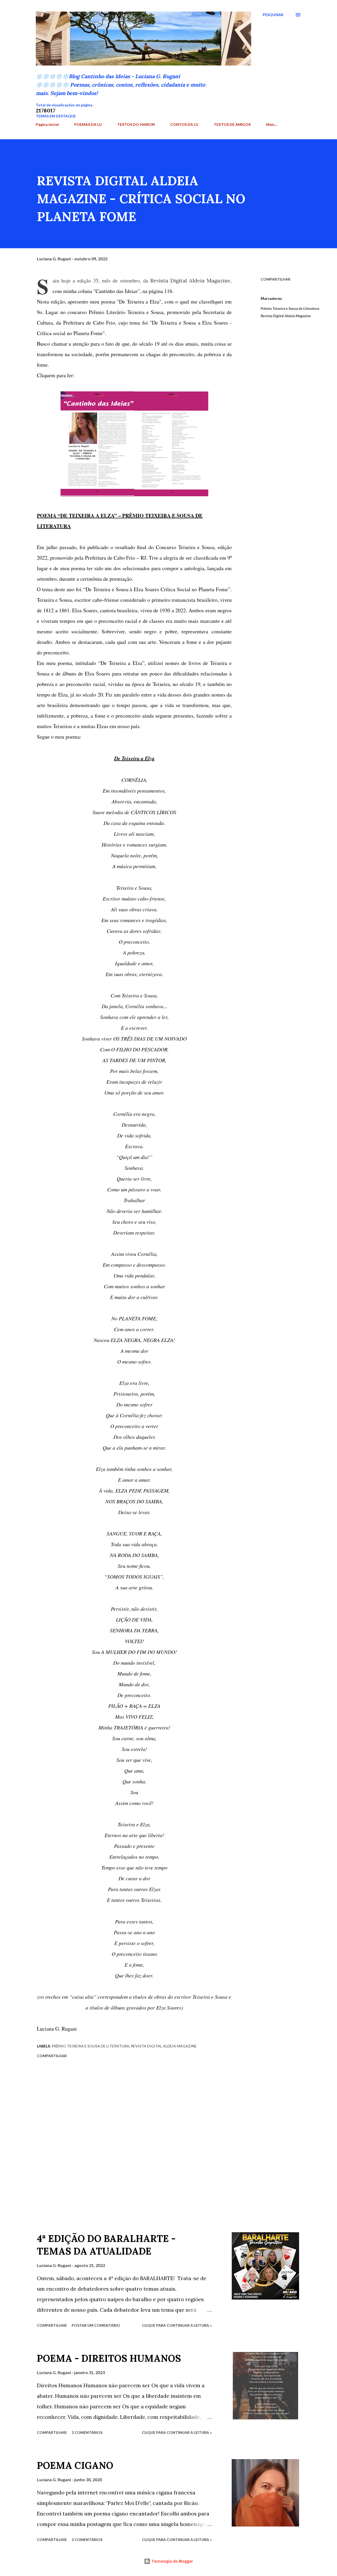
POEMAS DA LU (88, 124)
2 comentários (87, 2432)
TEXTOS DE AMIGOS (232, 124)
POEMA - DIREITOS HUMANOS (109, 2358)
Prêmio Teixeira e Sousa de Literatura (290, 308)
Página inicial (47, 124)
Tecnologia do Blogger (172, 2561)
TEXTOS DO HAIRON (136, 124)
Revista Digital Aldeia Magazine (286, 316)
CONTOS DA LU (184, 124)
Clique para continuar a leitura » (177, 2325)
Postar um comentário (96, 2325)
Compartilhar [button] (276, 279)
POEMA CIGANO (75, 2465)
